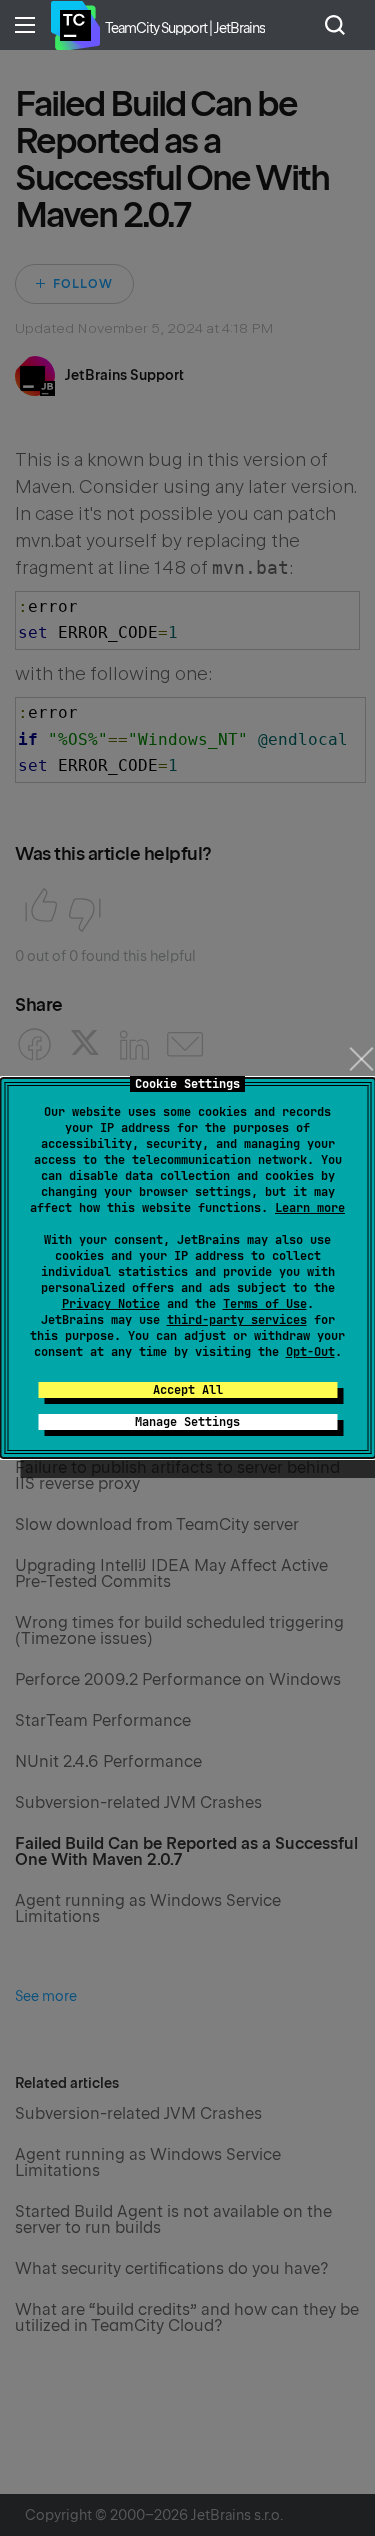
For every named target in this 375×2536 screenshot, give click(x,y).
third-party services (237, 1320)
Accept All (188, 1390)
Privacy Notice (111, 1304)
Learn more (310, 1208)
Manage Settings (187, 1422)
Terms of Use (265, 1304)
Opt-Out (310, 1352)
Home (75, 25)
